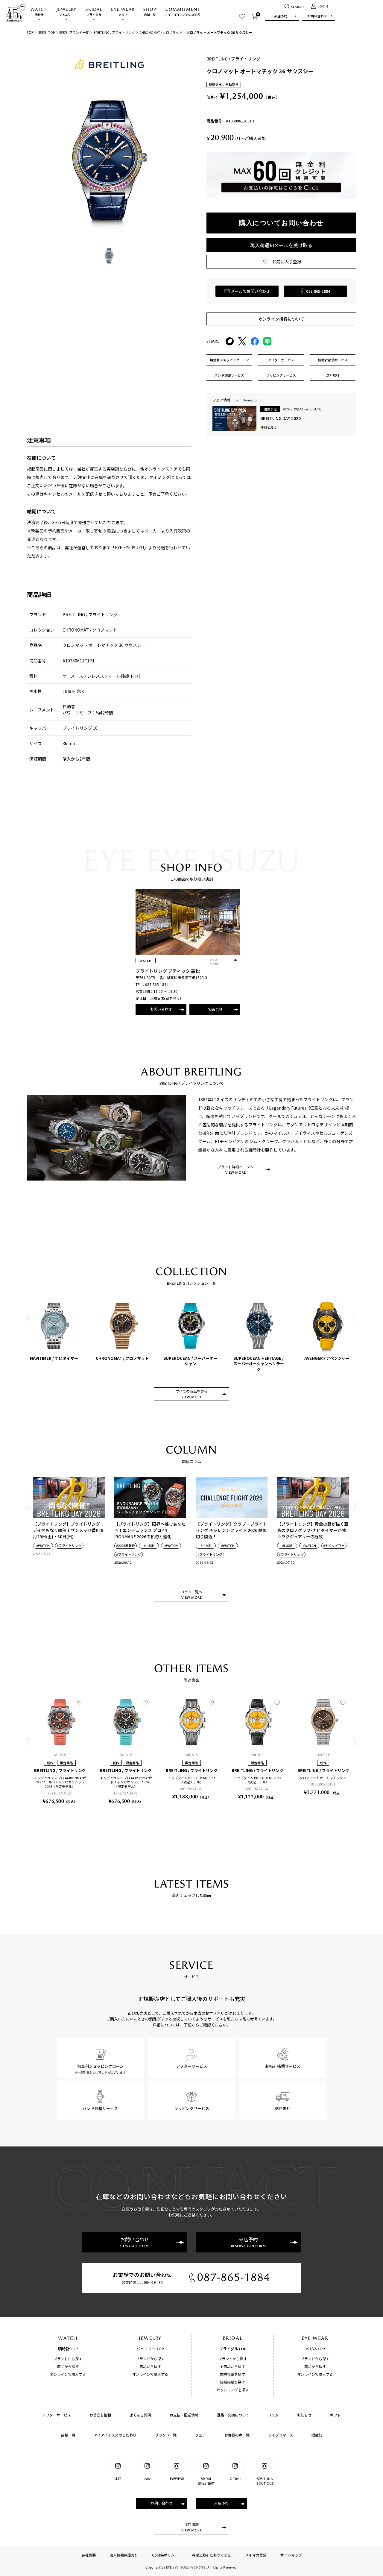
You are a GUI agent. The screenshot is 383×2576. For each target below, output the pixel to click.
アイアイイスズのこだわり (183, 12)
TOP (30, 32)
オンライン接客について (281, 319)
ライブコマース (281, 2435)
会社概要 (89, 2555)
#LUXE (149, 1546)
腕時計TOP (47, 32)
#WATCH (43, 1546)
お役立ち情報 (100, 2415)
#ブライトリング (69, 1546)
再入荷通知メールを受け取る (281, 245)
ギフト (335, 2415)
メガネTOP (315, 2349)
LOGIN (323, 7)
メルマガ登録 (256, 2555)
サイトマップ (291, 2555)
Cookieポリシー (165, 2555)
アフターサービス (57, 2415)
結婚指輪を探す (232, 2382)
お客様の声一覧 (237, 2435)
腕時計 (39, 12)
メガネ (123, 12)
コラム (273, 2415)
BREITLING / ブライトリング (114, 32)
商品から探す (68, 2366)
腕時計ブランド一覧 (74, 32)
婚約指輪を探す (232, 2374)
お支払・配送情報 (184, 2415)
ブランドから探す (68, 2359)
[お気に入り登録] (80, 1703)
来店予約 (281, 16)
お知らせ (304, 2415)
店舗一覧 (150, 12)
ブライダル (94, 12)
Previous (28, 1319)
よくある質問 (140, 2415)
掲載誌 (317, 2435)
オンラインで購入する (68, 2374)
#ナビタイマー (334, 1546)
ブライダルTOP (233, 2349)
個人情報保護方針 (124, 2555)
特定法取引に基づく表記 (212, 2555)
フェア (200, 2435)
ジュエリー (67, 12)
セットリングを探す (232, 2390)
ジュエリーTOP (150, 2349)
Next (355, 1319)
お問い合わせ (317, 16)
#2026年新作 (126, 1546)
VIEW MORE (214, 962)
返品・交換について (233, 2415)
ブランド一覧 (166, 2435)
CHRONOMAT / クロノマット (161, 32)
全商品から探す (232, 2366)
